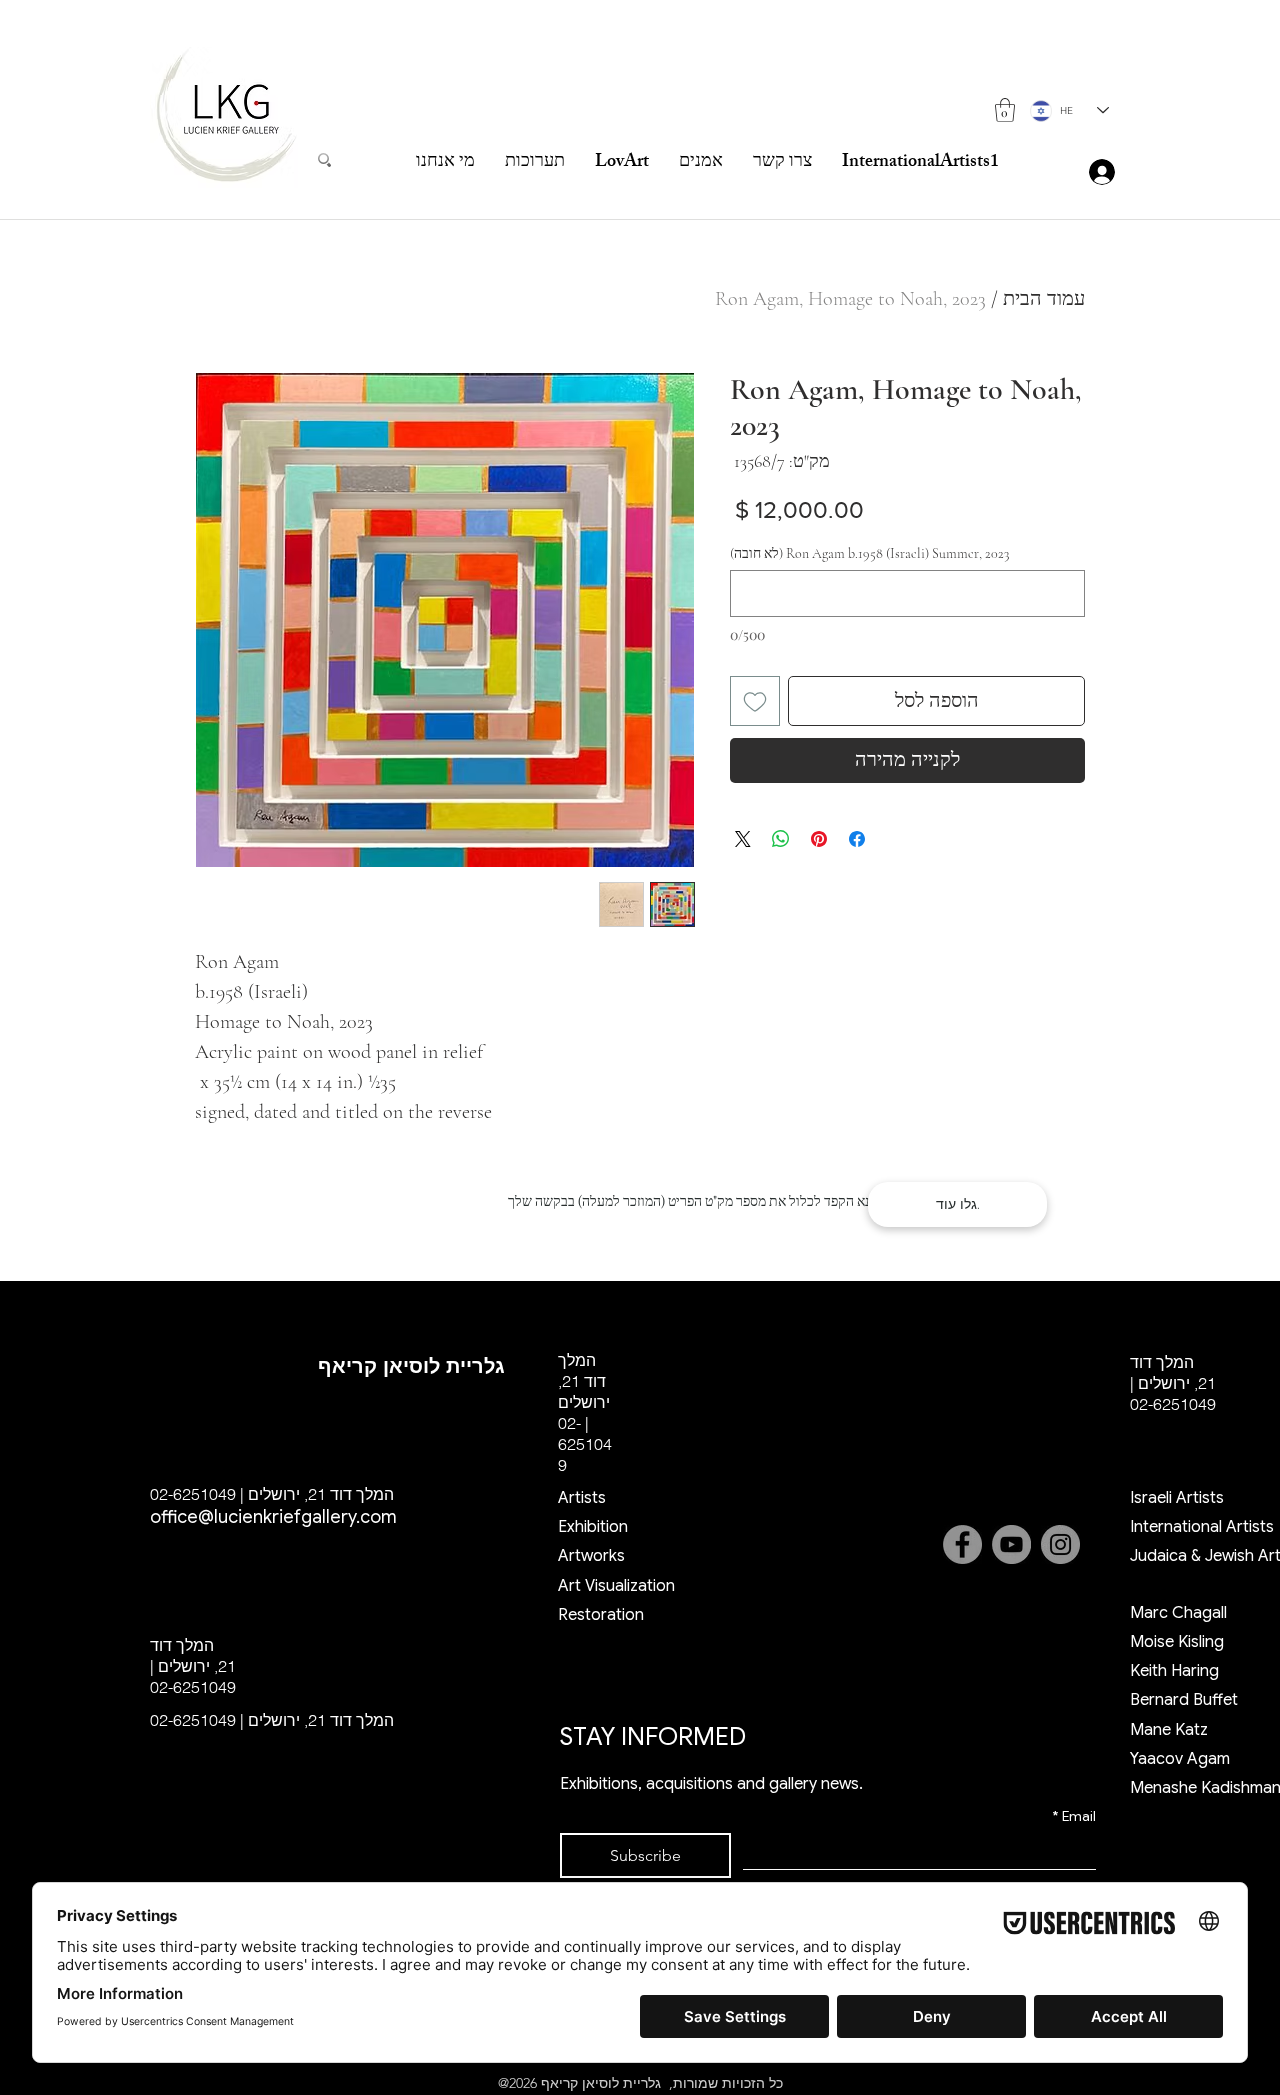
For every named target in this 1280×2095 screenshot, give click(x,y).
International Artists (1202, 1527)
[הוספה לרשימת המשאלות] (755, 701)
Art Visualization (616, 1586)
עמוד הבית (1044, 299)
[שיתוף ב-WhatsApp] (781, 839)
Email (1074, 1816)
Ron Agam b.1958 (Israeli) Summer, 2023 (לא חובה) (869, 553)
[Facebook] (962, 1544)
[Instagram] (1060, 1544)
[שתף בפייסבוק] (857, 839)
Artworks (591, 1556)
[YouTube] (1011, 1544)
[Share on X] (743, 839)
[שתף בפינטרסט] (819, 839)
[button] (1005, 110)
